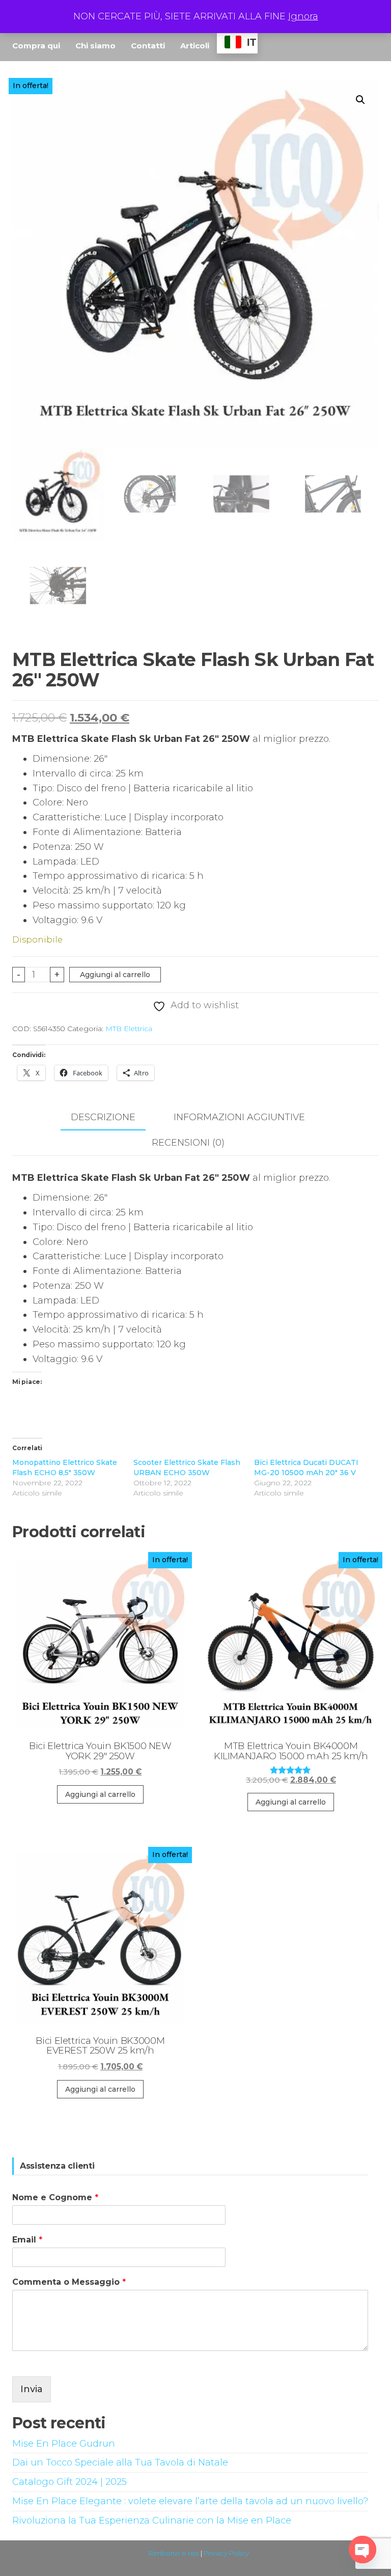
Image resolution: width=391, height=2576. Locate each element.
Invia (32, 2389)
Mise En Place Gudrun (64, 2444)
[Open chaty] (362, 2550)
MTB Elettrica (129, 1029)
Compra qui (36, 46)
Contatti (148, 46)
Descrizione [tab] (103, 1117)
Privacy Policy (226, 2553)
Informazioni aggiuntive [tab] (239, 1117)
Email (27, 2240)
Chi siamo (95, 46)
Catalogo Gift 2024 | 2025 (69, 2482)
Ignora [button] (303, 16)
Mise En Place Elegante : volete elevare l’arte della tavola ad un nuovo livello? (190, 2501)
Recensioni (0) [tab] (188, 1143)
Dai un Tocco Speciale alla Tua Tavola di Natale (120, 2462)
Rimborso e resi (174, 2553)
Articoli (195, 46)
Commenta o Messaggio (69, 2282)
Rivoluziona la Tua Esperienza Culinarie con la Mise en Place (152, 2520)
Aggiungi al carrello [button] (100, 1794)
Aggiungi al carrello (115, 975)
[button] (360, 100)
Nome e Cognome (55, 2197)
